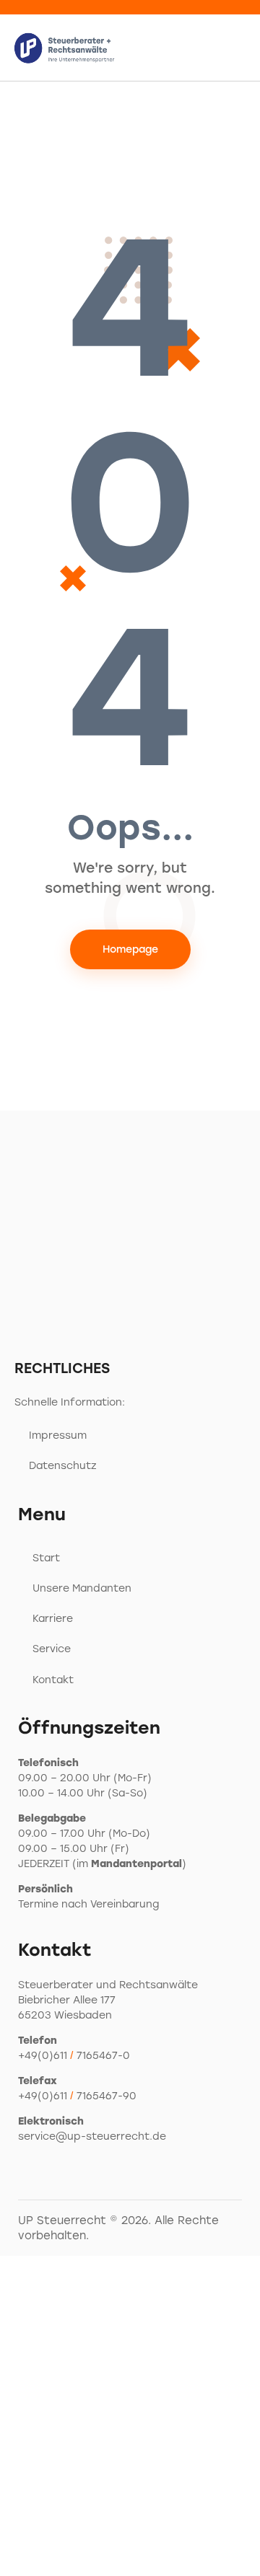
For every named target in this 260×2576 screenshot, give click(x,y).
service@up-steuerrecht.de (92, 2136)
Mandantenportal (136, 1864)
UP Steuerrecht (62, 2220)
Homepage (130, 949)
